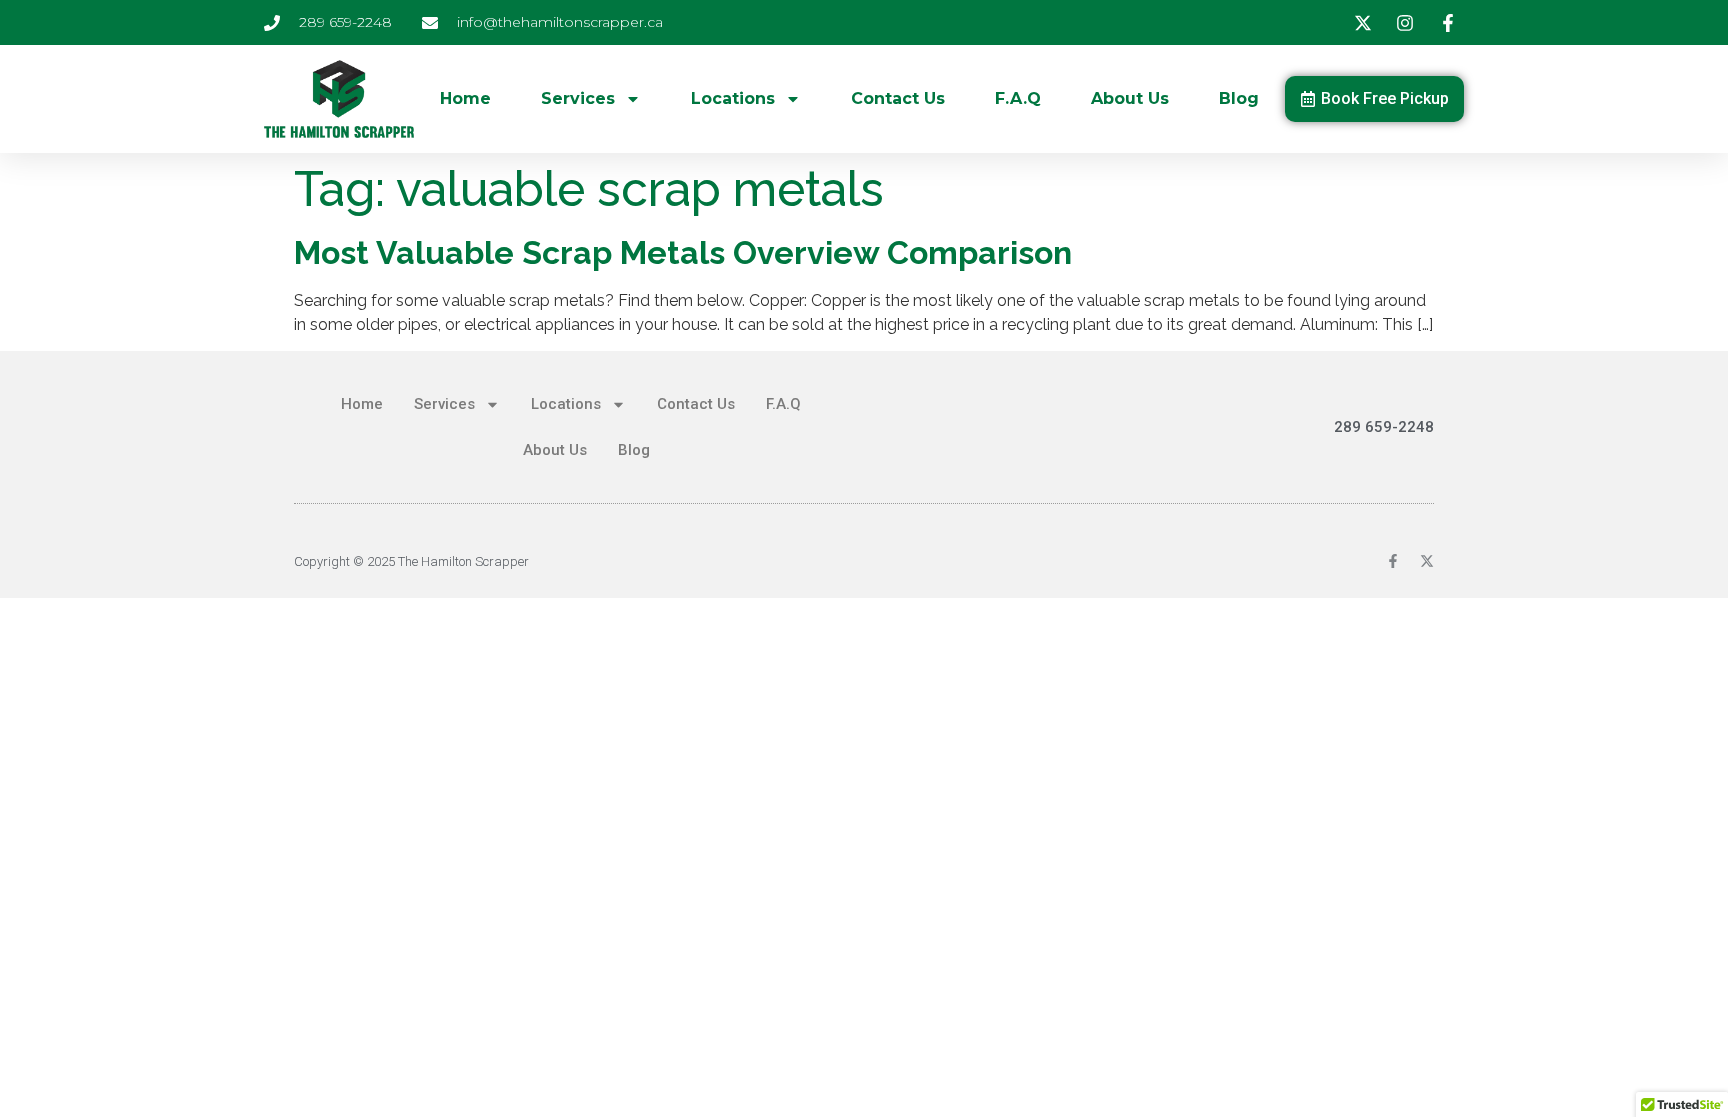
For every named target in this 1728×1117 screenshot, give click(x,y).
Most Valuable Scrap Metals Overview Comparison (683, 252)
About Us (1130, 98)
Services (578, 98)
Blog (1239, 98)
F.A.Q (1018, 98)
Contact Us (898, 98)
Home (465, 98)
